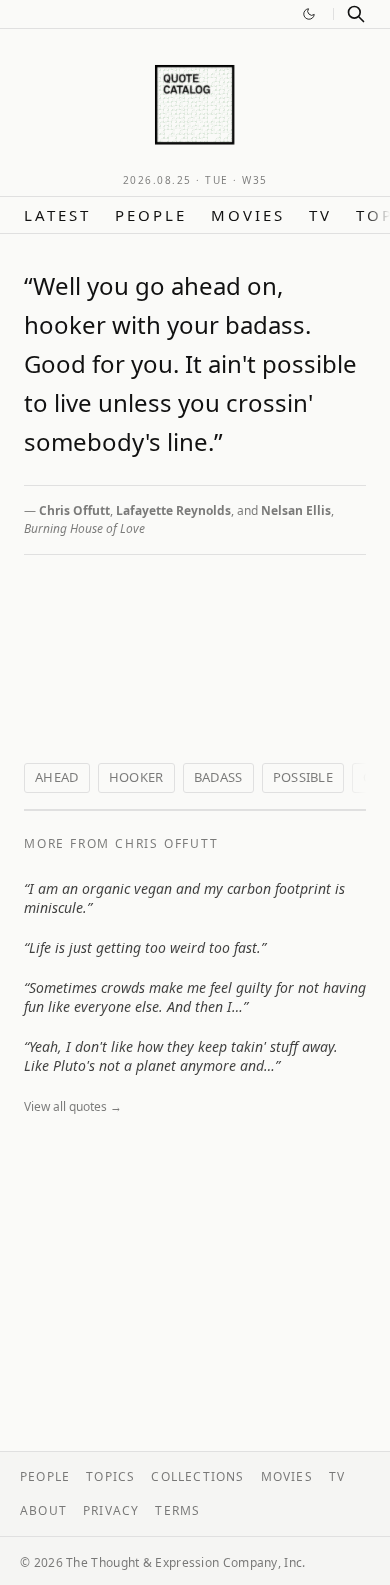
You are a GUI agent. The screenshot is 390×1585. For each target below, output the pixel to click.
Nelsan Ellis (296, 510)
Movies (248, 215)
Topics (110, 1476)
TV (320, 215)
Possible (303, 777)
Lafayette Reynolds (173, 510)
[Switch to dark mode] (309, 14)
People (151, 215)
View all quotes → (73, 1106)
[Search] (356, 14)
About (43, 1510)
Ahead (57, 777)
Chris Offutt (74, 510)
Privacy (111, 1510)
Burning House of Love (84, 528)
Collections (197, 1476)
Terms (177, 1510)
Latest (57, 215)
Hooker (136, 777)
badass (218, 777)
